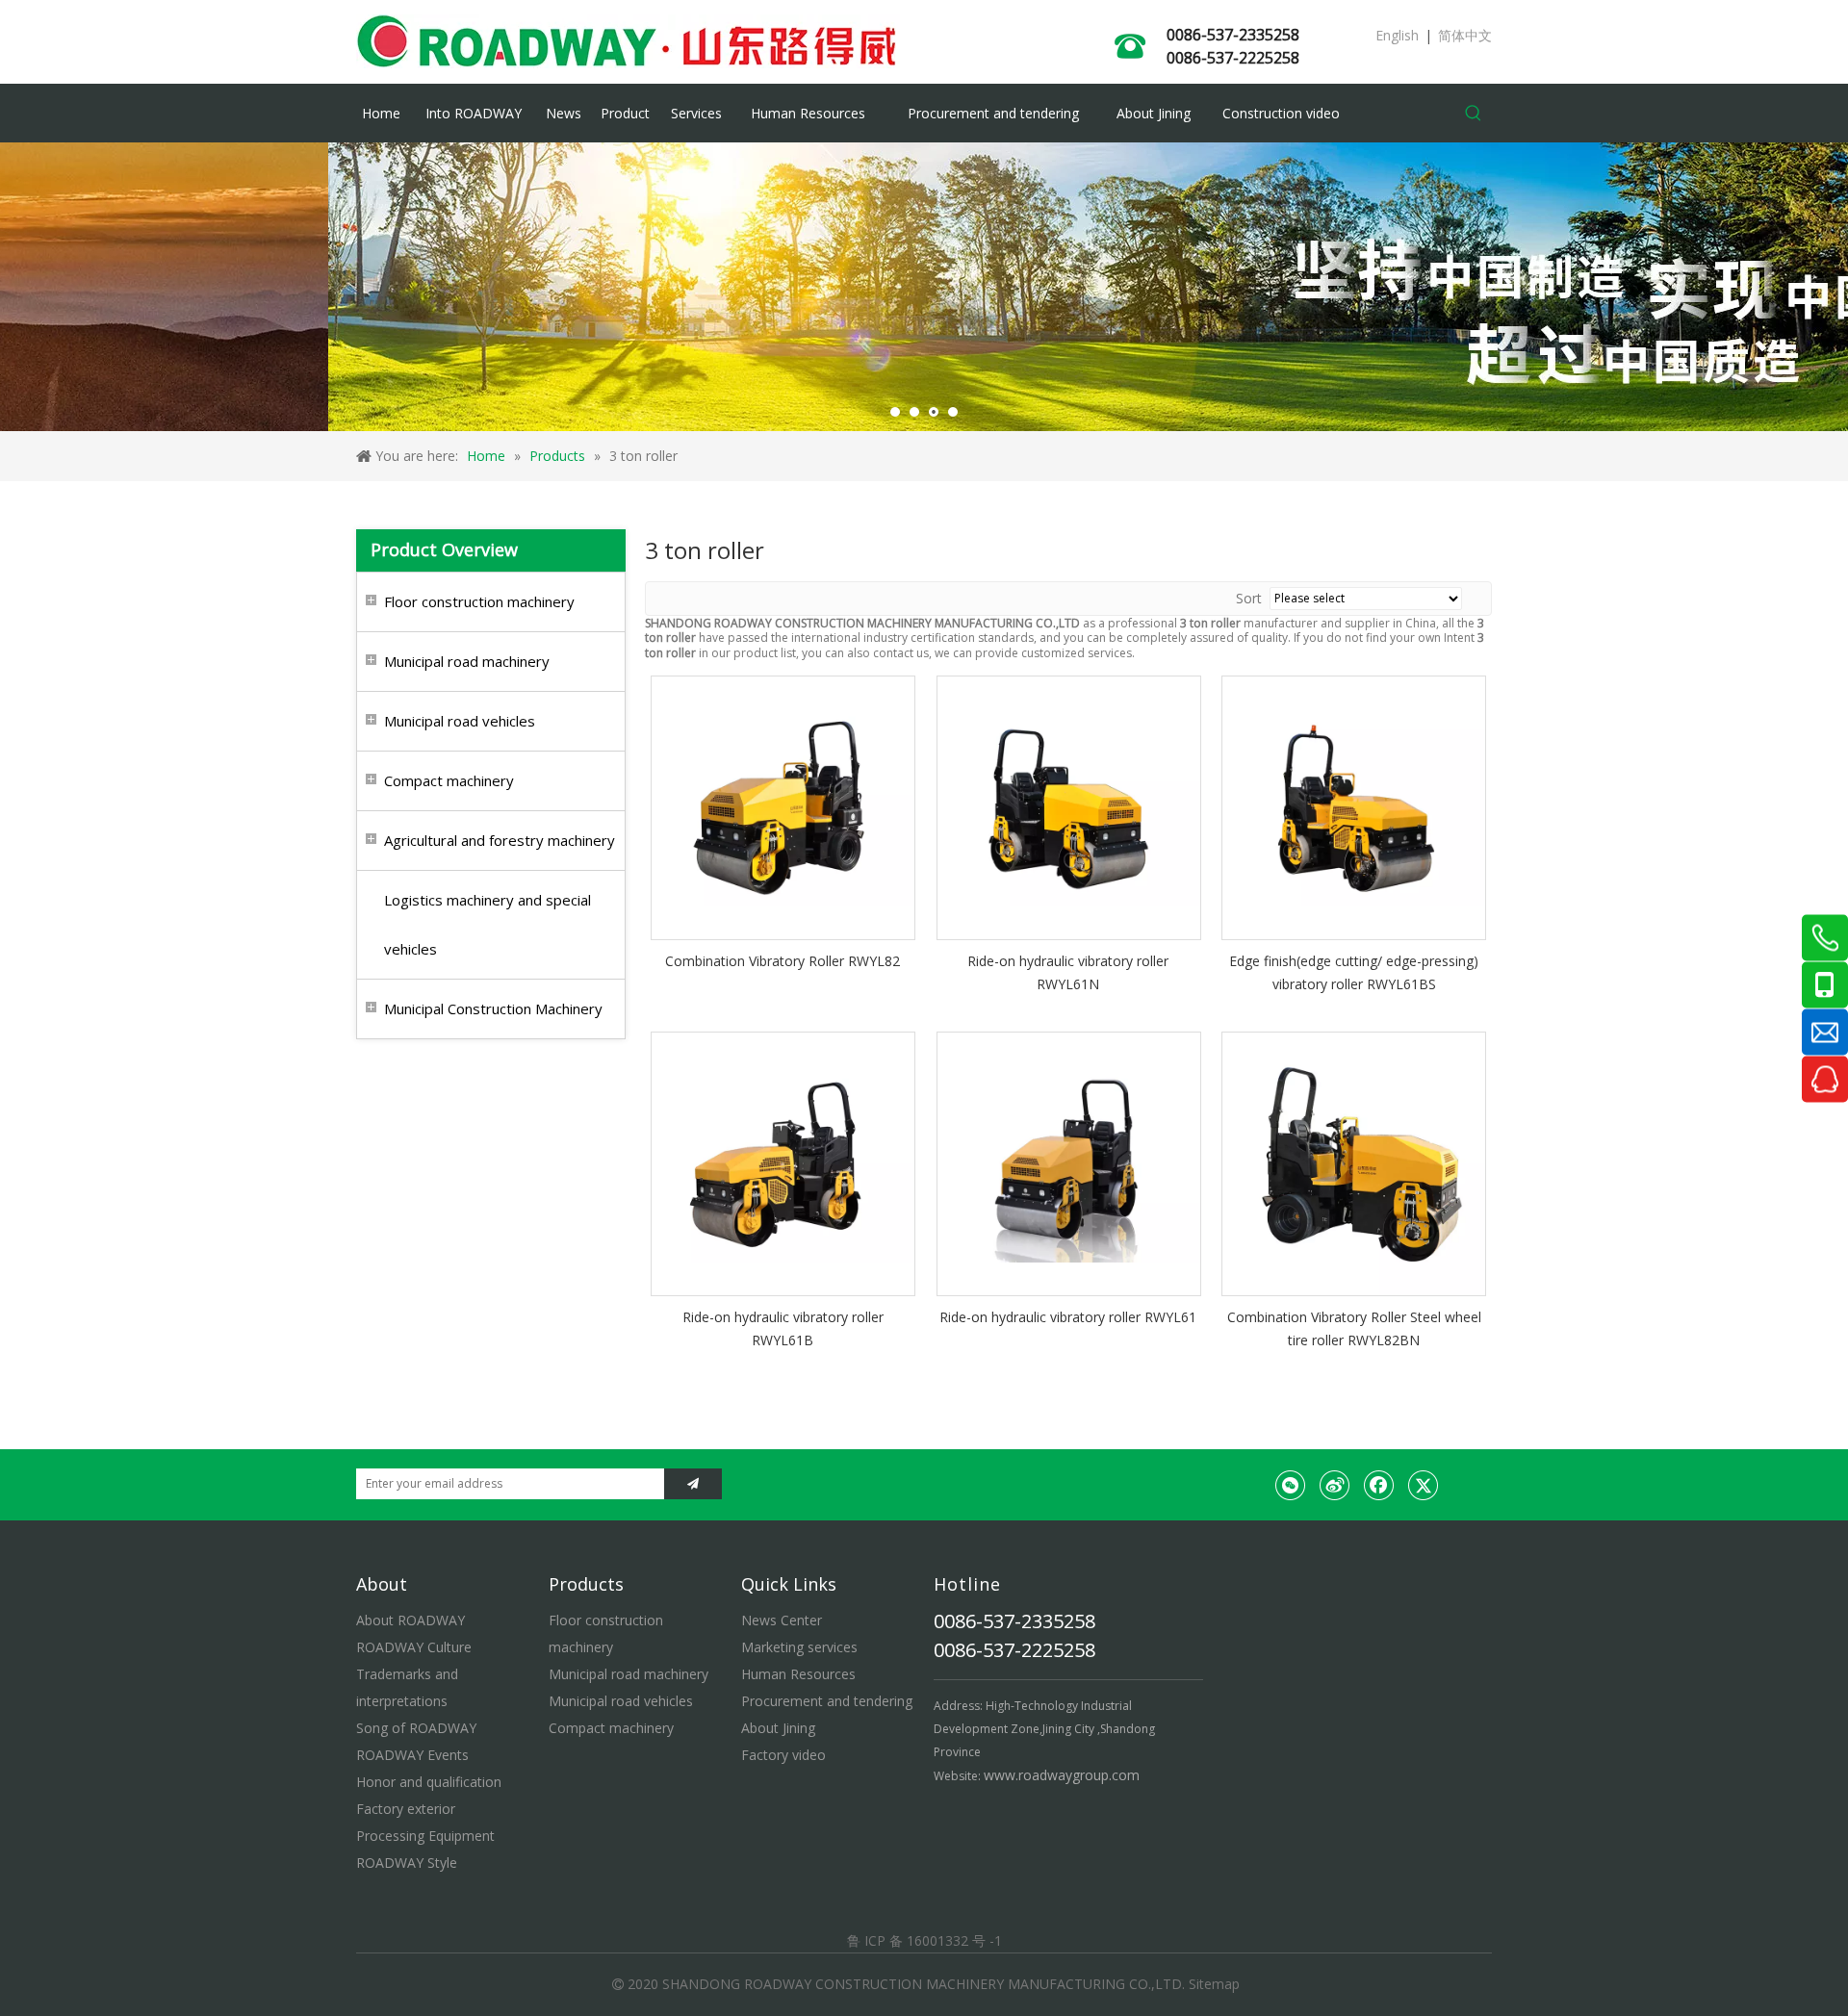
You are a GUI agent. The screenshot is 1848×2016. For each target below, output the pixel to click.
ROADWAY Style (407, 1863)
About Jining (778, 1728)
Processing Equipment (425, 1836)
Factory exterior (406, 1809)
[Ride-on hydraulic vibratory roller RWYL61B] (783, 1162)
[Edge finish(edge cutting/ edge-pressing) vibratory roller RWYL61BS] (1354, 807)
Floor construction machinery (479, 601)
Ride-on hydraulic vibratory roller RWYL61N (1068, 972)
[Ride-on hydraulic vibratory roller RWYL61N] (1069, 807)
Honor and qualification (429, 1782)
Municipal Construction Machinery (493, 1008)
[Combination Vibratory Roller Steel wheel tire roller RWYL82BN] (1354, 1162)
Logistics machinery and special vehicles (488, 924)
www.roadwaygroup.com (1062, 1775)
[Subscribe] (693, 1484)
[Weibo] (1335, 1485)
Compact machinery (449, 780)
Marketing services (799, 1647)
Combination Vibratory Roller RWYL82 (783, 961)
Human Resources (798, 1674)
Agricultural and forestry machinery (500, 840)
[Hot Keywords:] (1474, 114)
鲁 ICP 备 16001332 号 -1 (924, 1940)
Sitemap (1214, 1984)
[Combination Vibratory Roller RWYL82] (783, 807)
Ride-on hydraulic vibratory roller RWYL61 (1068, 1317)
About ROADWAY (411, 1620)
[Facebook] (1379, 1485)
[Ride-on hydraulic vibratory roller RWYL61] (1069, 1162)
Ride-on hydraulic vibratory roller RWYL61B (783, 1328)
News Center (782, 1620)
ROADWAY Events (412, 1755)
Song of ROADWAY (416, 1728)
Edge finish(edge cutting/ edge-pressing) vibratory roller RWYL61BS (1354, 972)
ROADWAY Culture (414, 1647)
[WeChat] (1291, 1485)
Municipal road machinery (467, 661)
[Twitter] (1424, 1485)
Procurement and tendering (827, 1701)
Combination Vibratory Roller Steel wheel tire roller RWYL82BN (1354, 1328)
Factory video (783, 1755)
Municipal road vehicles (460, 721)
